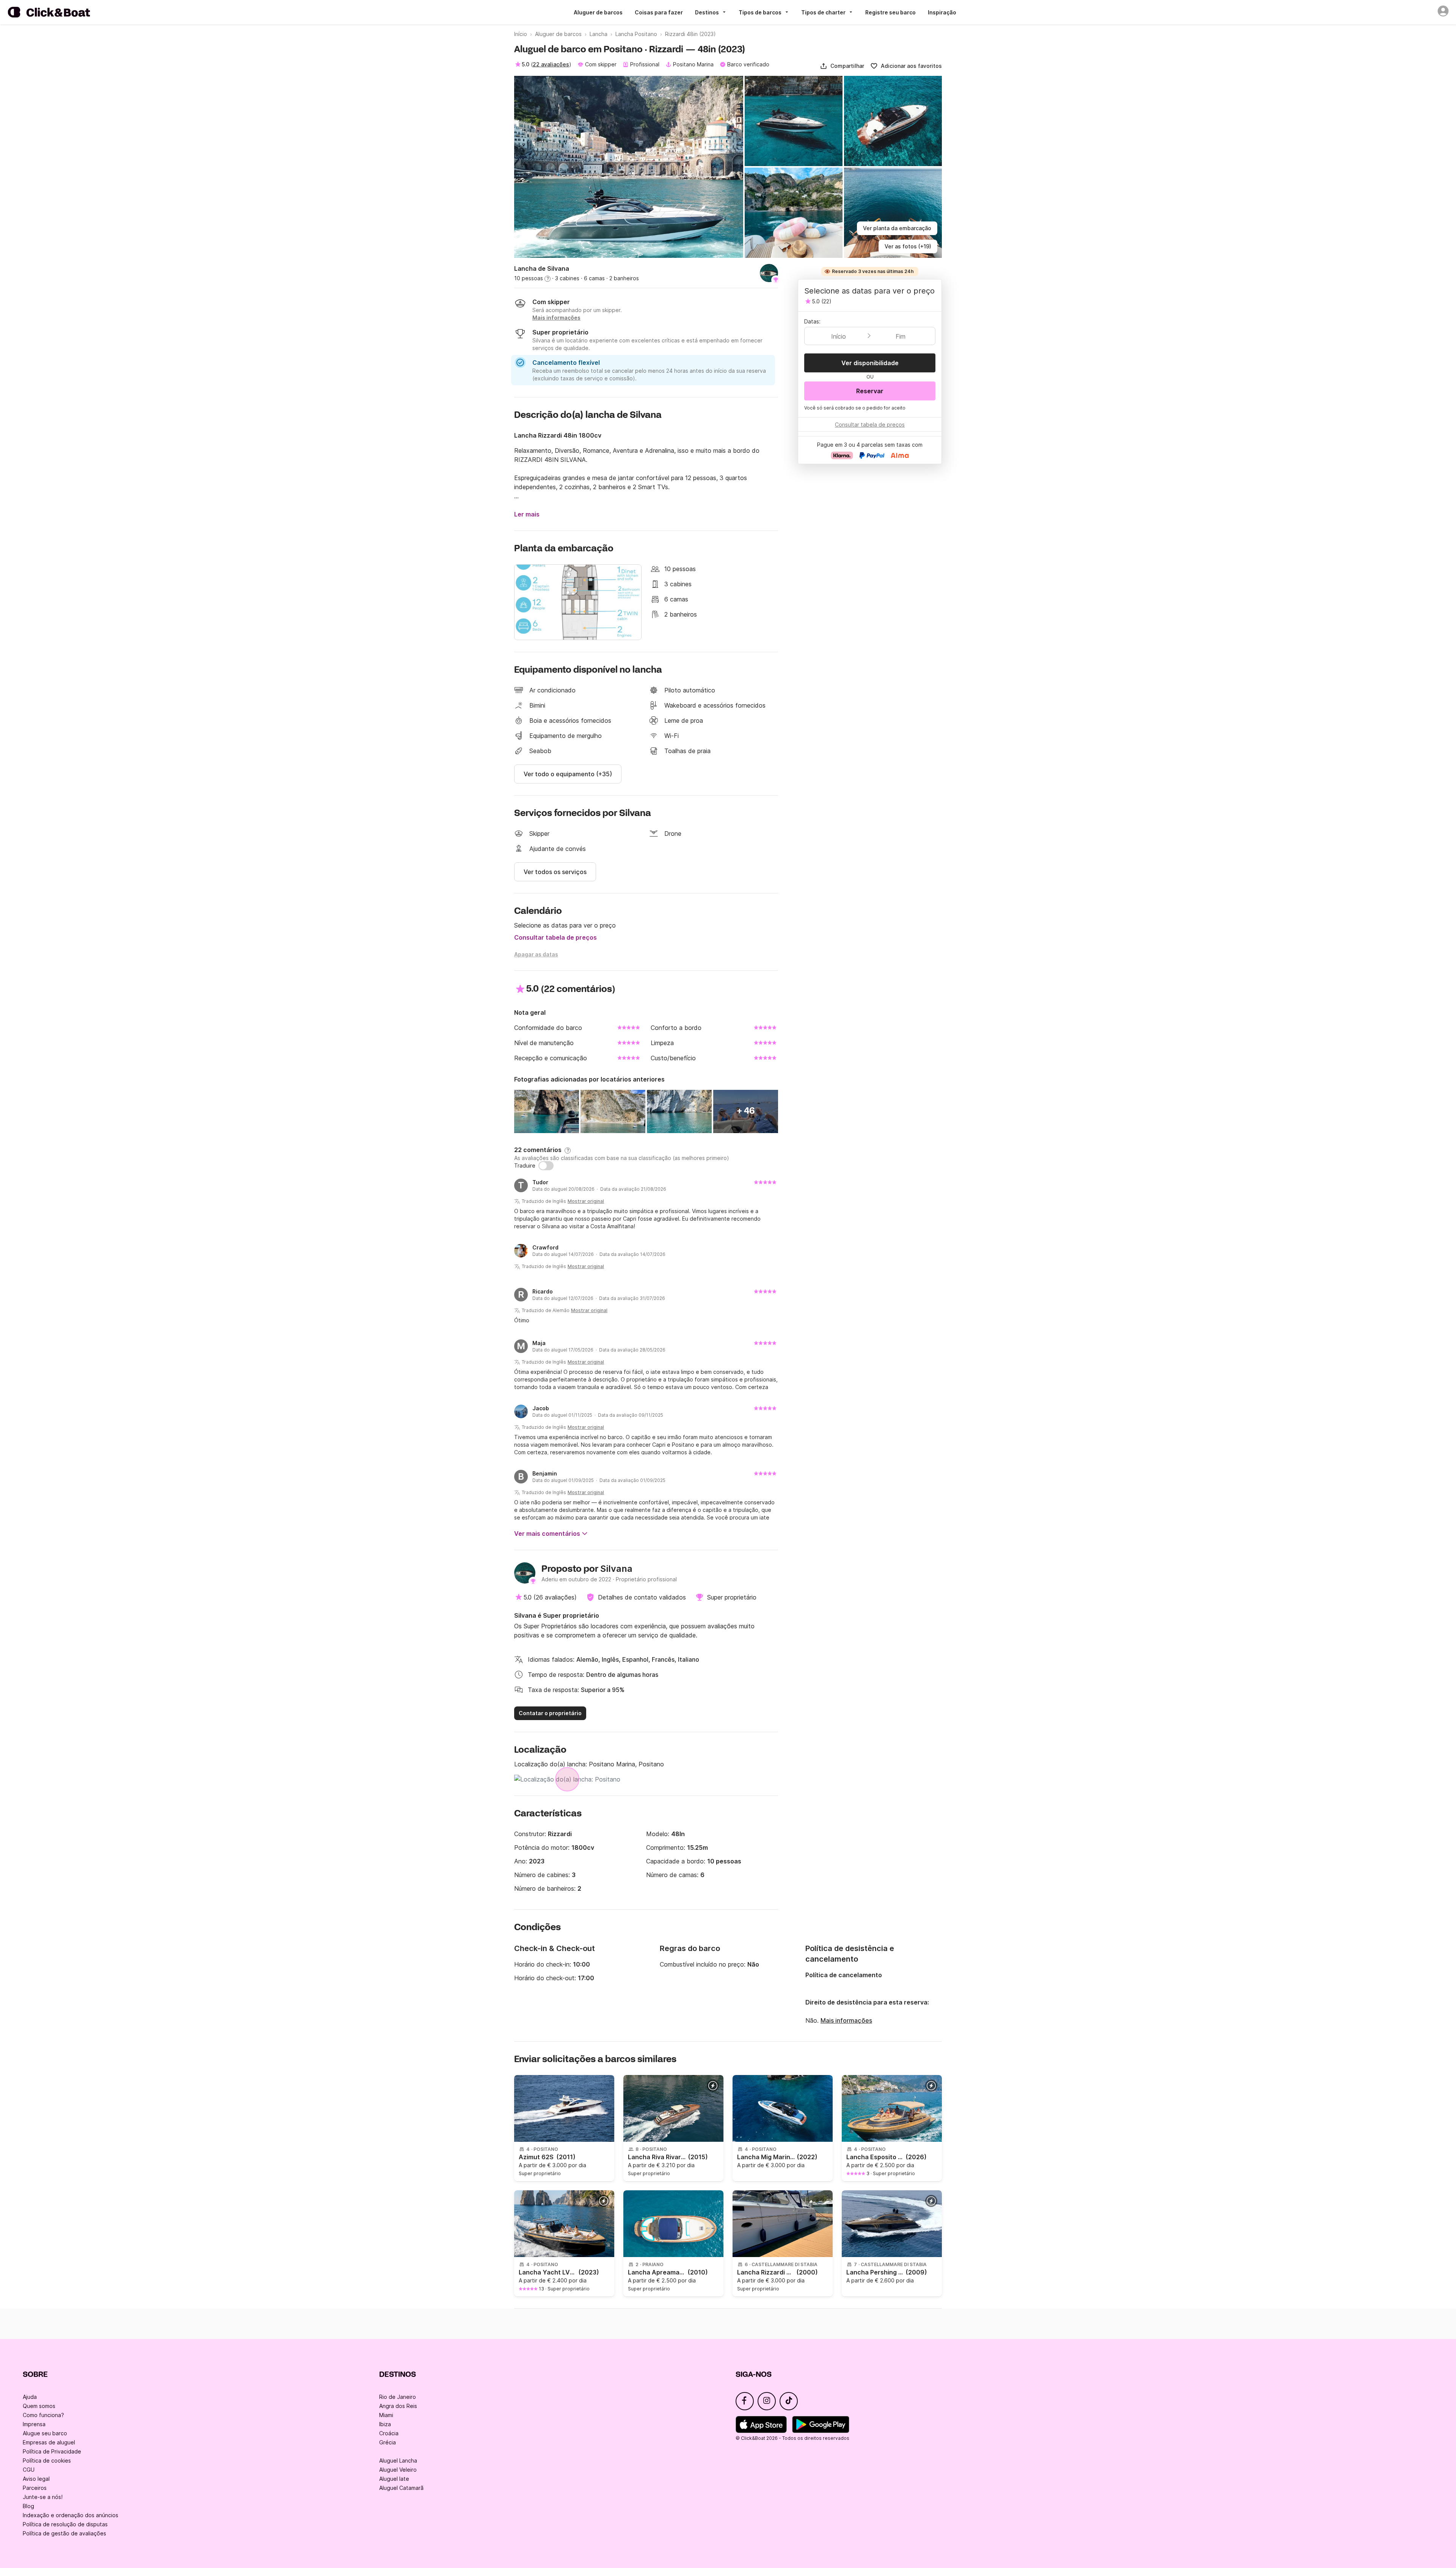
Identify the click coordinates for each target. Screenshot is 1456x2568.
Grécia (388, 2442)
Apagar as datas (536, 954)
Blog (28, 2506)
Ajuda (30, 2397)
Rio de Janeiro (398, 2397)
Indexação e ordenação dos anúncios (71, 2515)
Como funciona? (43, 2415)
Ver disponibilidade (870, 363)
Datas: (812, 321)
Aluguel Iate (394, 2479)
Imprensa (34, 2424)
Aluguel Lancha (398, 2460)
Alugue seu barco (45, 2433)
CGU (29, 2470)
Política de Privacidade (52, 2451)
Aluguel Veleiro (398, 2470)
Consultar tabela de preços (555, 937)
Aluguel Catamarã (401, 2488)
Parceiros (35, 2488)
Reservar (870, 391)
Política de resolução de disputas (65, 2524)
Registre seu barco (890, 12)
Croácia (389, 2433)
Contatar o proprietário (550, 1713)
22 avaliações (551, 64)
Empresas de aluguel (49, 2442)
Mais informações (846, 2020)
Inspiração (942, 12)
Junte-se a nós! (43, 2497)
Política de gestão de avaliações (64, 2533)
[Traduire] (546, 1166)
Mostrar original (586, 1201)
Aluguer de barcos (598, 12)
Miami (386, 2415)
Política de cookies (47, 2460)
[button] (842, 66)
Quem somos (39, 2406)
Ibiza (385, 2424)
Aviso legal (36, 2479)
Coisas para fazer (659, 12)
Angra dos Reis (398, 2406)
